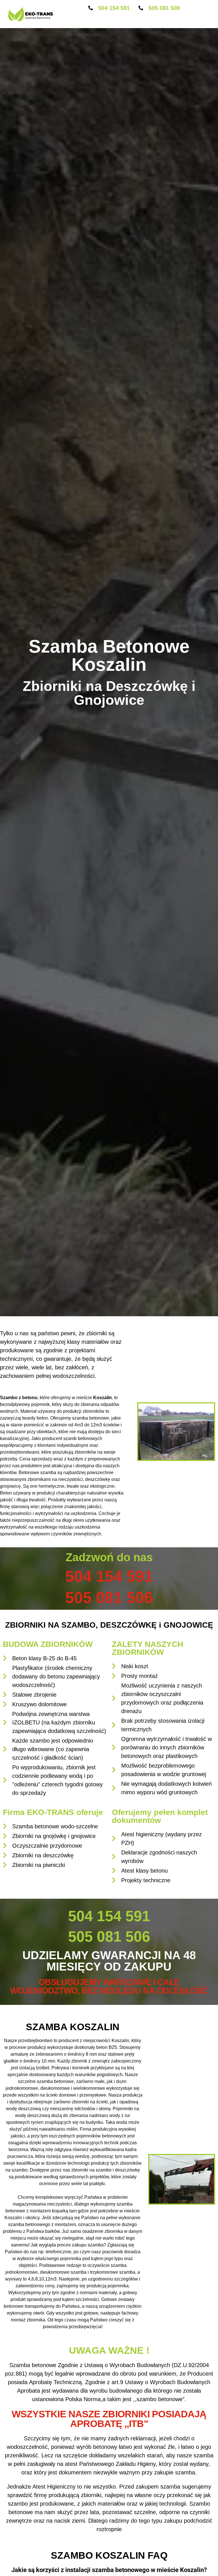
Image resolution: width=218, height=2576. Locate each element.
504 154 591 (114, 8)
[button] (134, 20)
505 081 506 (164, 8)
